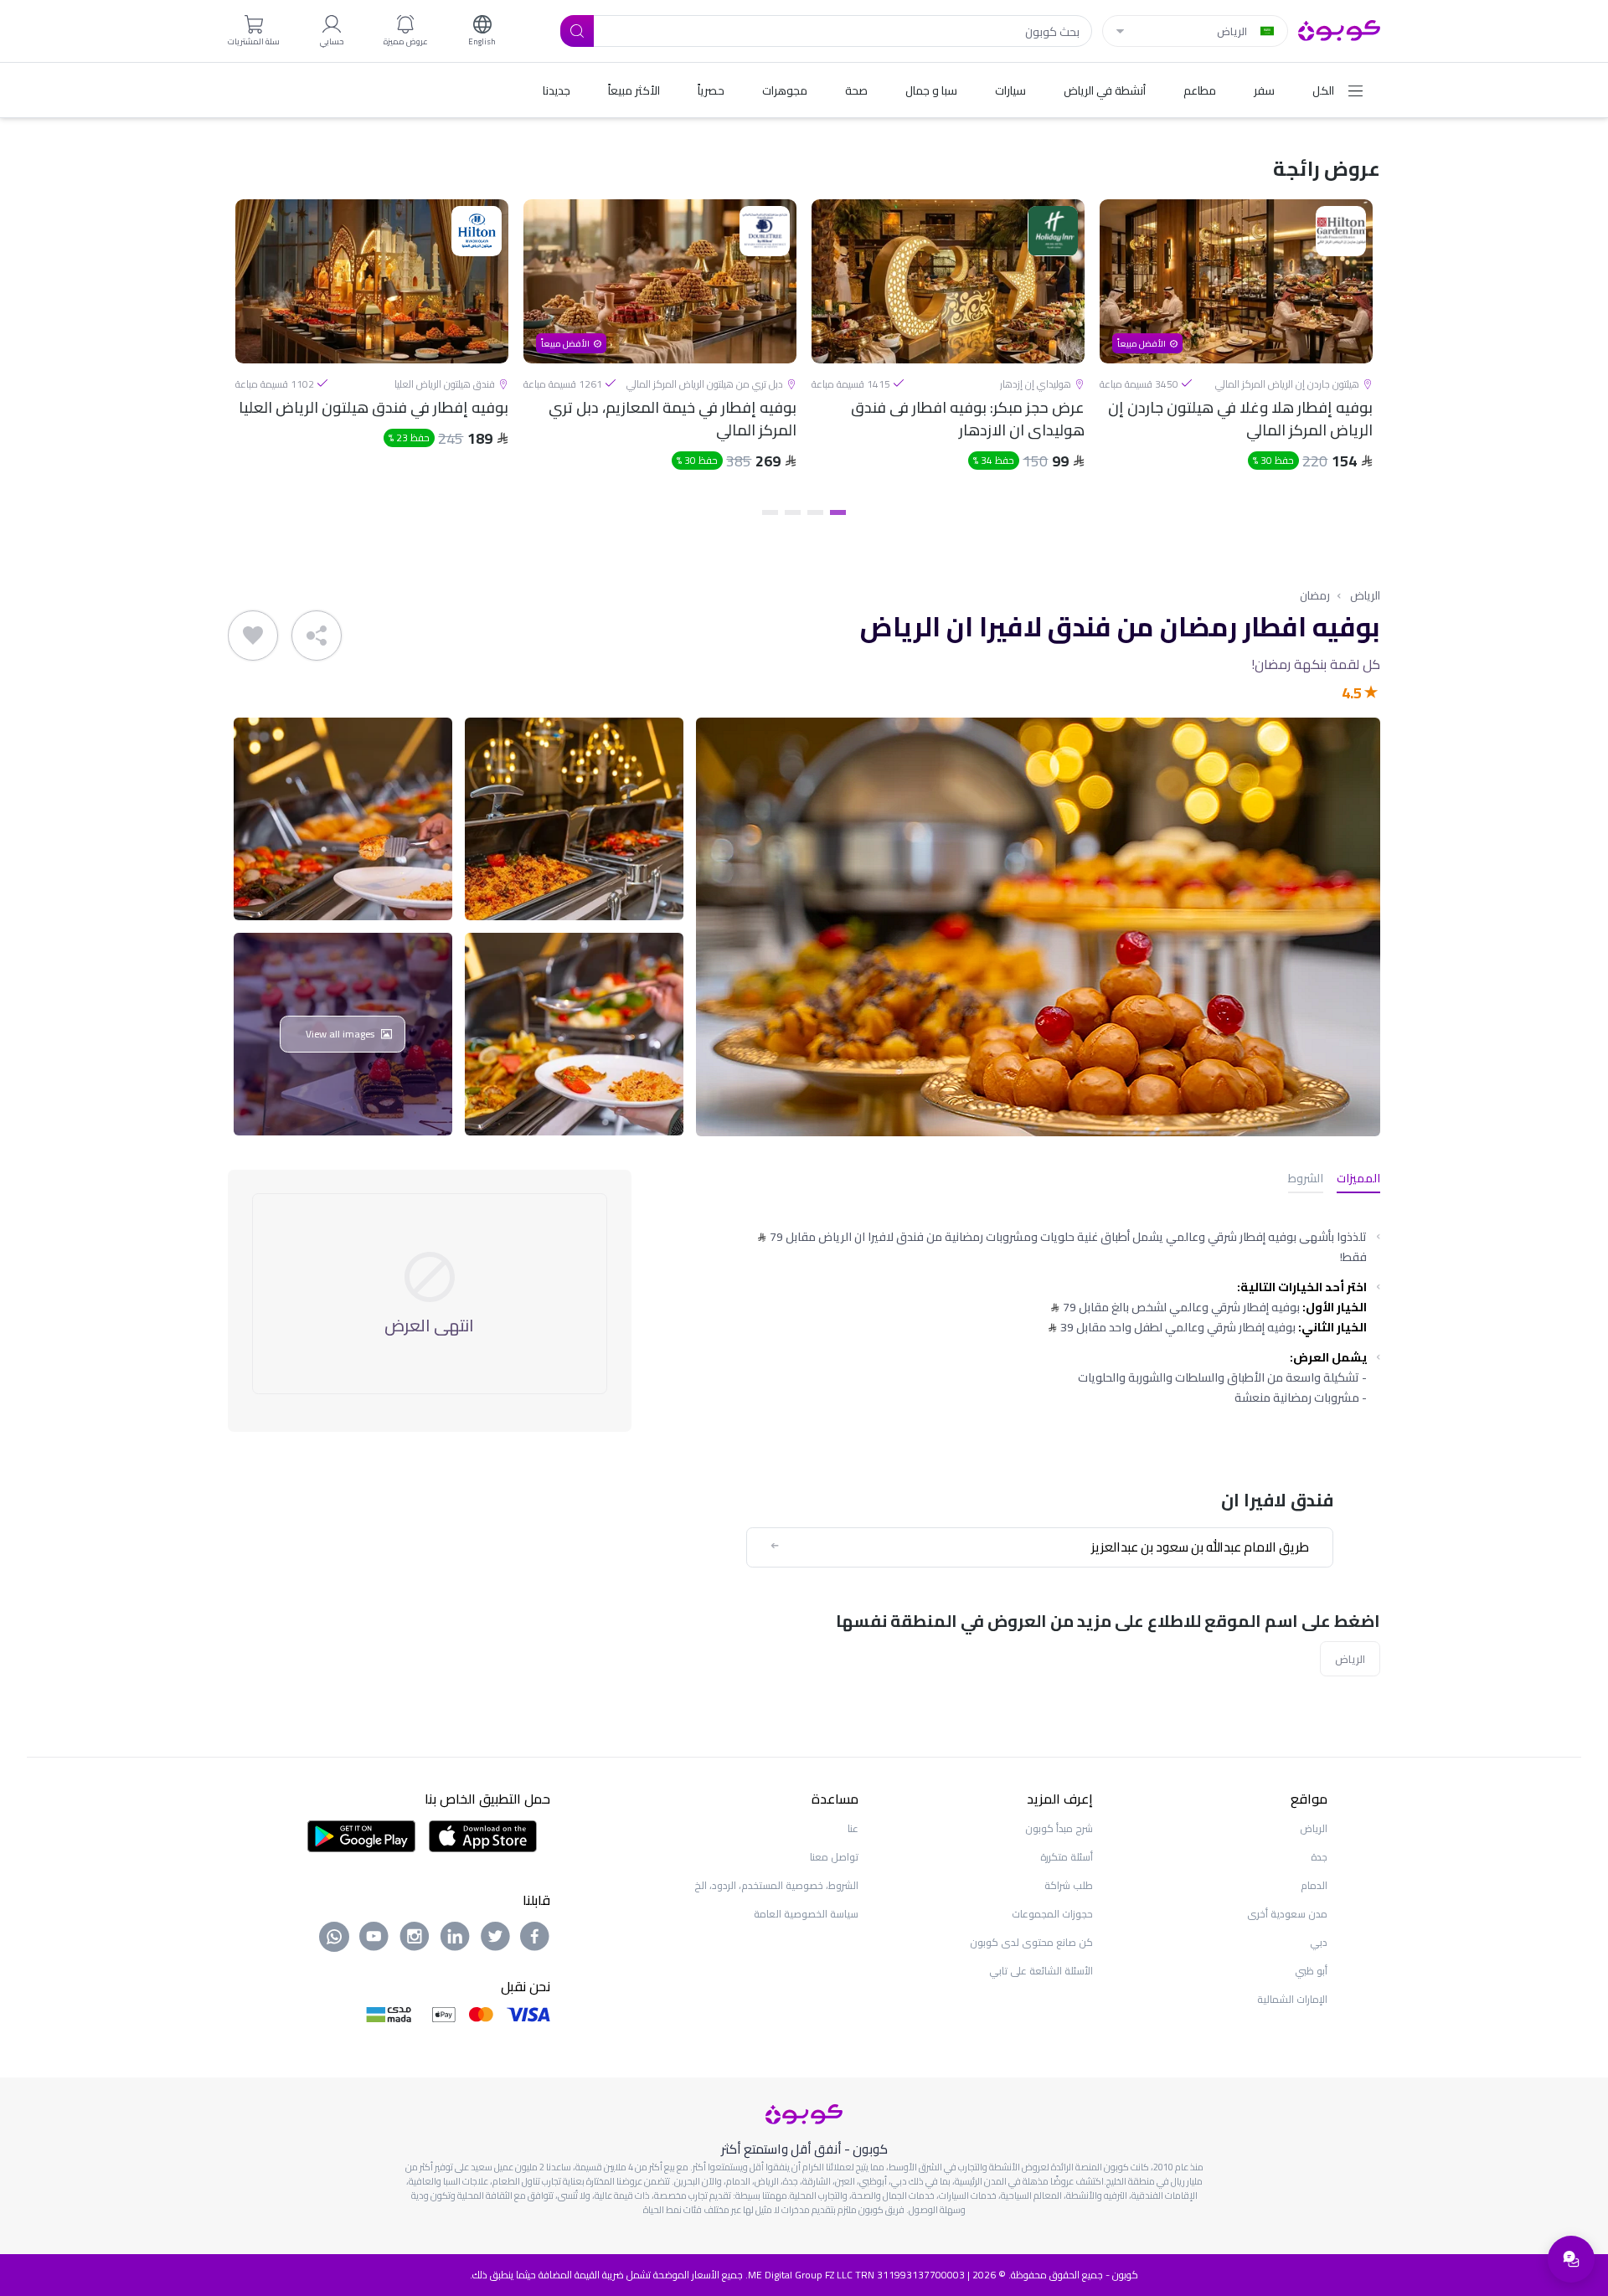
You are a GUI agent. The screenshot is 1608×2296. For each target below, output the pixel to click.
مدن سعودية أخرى (1287, 1914)
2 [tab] (815, 512)
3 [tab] (793, 512)
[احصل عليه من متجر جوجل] (361, 1835)
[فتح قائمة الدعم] (1571, 2259)
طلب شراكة (1069, 1885)
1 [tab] (838, 512)
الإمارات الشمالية (1292, 1999)
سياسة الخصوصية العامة (806, 1914)
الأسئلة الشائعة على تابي (1041, 1971)
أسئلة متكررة (1067, 1857)
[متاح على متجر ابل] (482, 1835)
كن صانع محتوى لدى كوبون (1031, 1942)
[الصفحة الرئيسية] (1339, 29)
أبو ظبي (1311, 1971)
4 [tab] (770, 512)
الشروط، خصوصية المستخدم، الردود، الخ (776, 1885)
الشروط (1306, 1179)
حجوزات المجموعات (1052, 1914)
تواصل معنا (834, 1857)
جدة (1319, 1857)
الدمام (1314, 1885)
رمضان (1315, 595)
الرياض (1365, 595)
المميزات (1358, 1179)
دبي (1319, 1942)
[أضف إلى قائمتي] (253, 636)
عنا (853, 1828)
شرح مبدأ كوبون (1059, 1828)
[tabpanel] (1236, 349)
